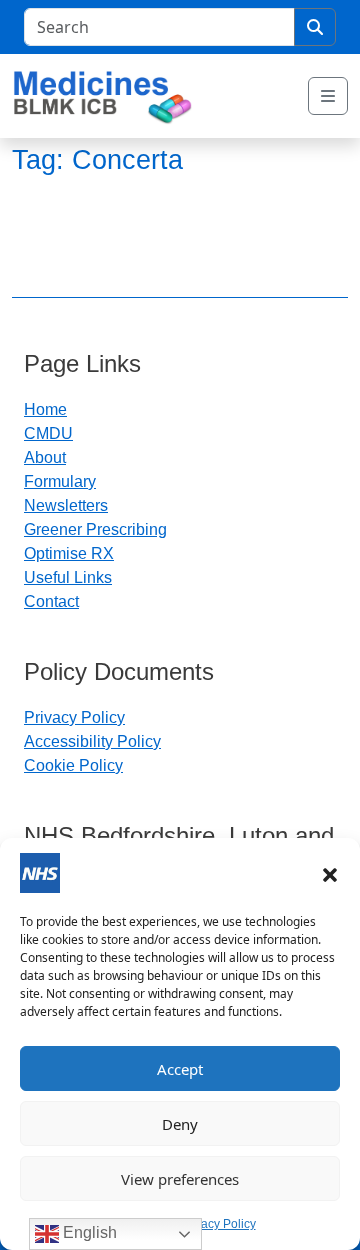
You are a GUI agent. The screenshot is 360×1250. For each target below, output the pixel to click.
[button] (330, 873)
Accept (180, 1069)
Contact (51, 601)
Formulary (60, 481)
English (88, 1232)
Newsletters (66, 505)
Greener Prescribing (95, 529)
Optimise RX (69, 553)
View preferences (180, 1179)
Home (45, 409)
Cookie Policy (73, 765)
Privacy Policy (218, 1224)
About (45, 457)
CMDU (48, 433)
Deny (180, 1124)
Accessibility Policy (92, 741)
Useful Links (68, 577)
